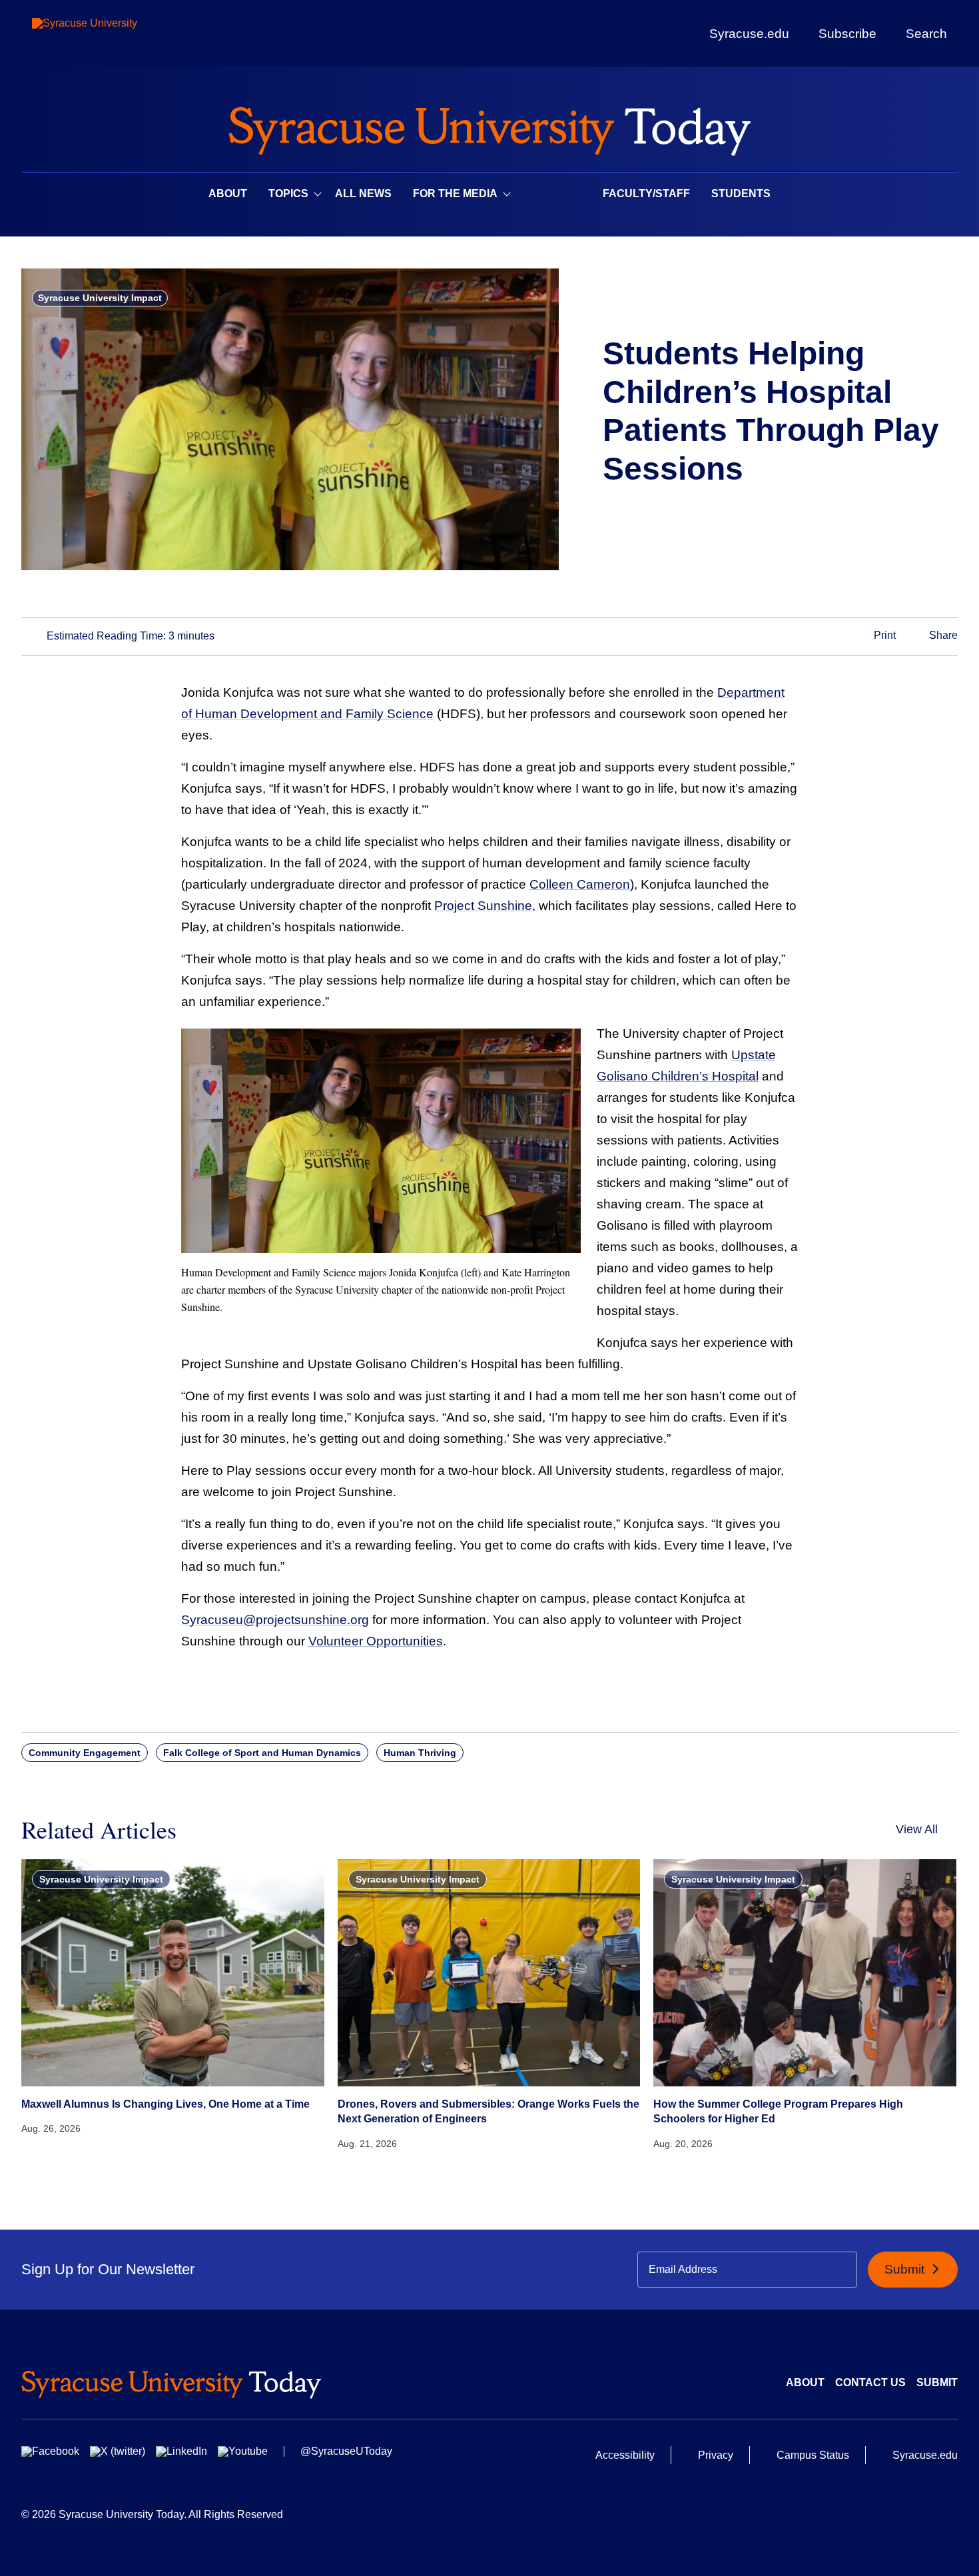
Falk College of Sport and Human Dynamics (262, 1753)
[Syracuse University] (115, 34)
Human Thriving (420, 1753)
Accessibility (625, 2455)
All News (363, 194)
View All (917, 1829)
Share (942, 635)
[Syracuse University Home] (489, 127)
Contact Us (870, 2382)
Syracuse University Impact (100, 298)
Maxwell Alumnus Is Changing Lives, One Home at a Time (165, 2104)
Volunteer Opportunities (376, 1641)
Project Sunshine (483, 906)
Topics (288, 194)
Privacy (716, 2455)
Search (926, 33)
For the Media (455, 194)
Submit (906, 2269)
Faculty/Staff (646, 194)
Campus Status (813, 2455)
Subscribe (847, 33)
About (228, 194)
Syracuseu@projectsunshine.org (275, 1620)
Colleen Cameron (580, 884)
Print (883, 635)
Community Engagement (85, 1753)
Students (741, 194)
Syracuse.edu (749, 34)
